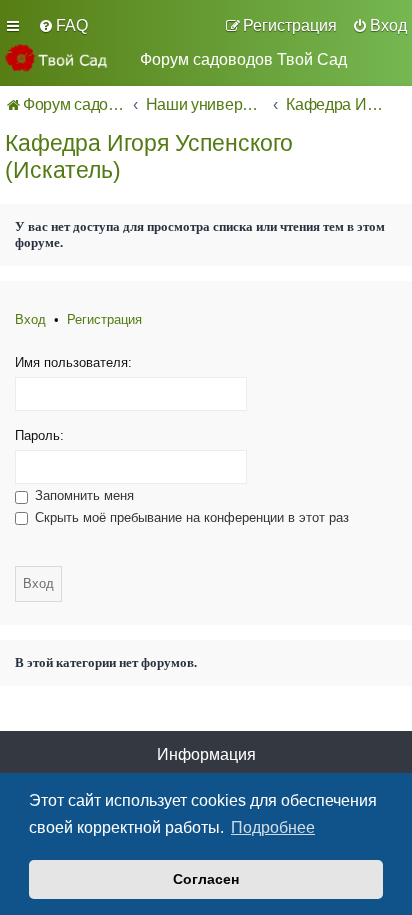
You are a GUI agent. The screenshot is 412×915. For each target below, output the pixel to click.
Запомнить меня (82, 495)
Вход (30, 319)
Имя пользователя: (73, 362)
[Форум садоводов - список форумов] (65, 58)
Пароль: (39, 435)
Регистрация (104, 319)
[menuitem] (63, 26)
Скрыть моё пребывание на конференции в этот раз (190, 517)
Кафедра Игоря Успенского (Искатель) (149, 156)
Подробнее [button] (273, 827)
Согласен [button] (206, 879)
